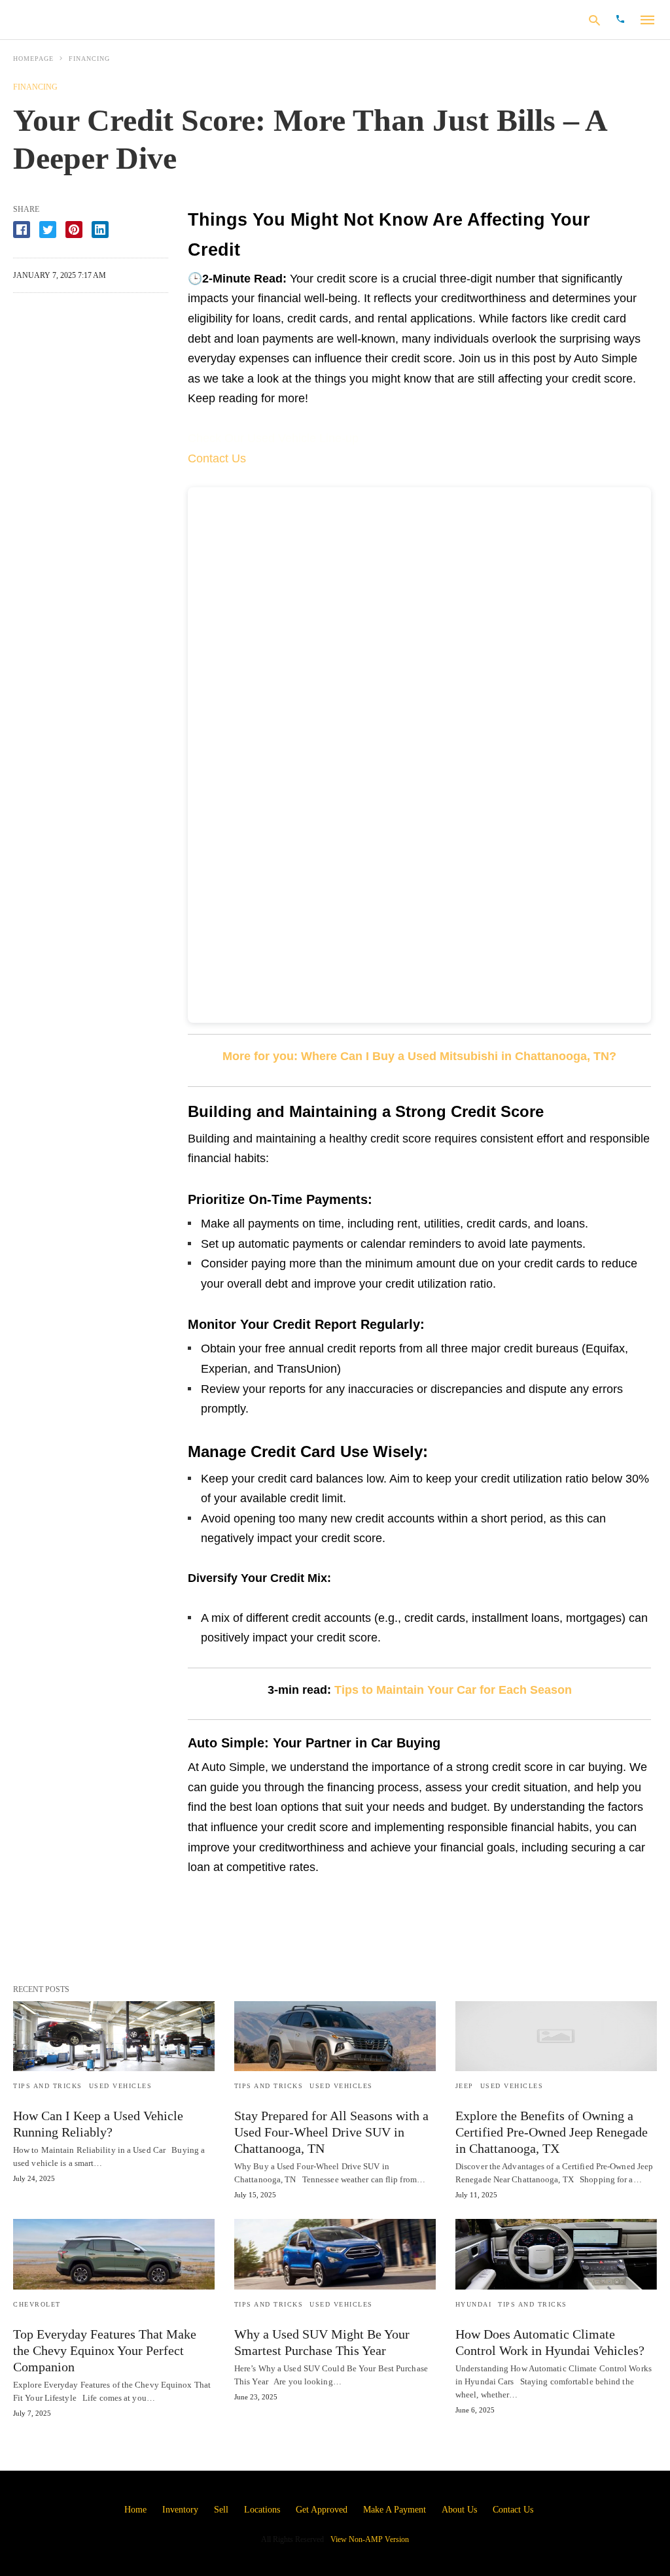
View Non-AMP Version (370, 2539)
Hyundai (474, 2304)
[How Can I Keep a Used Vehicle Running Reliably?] (114, 2036)
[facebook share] (22, 230)
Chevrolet (37, 2304)
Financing (89, 59)
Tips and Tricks (48, 2086)
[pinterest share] (74, 230)
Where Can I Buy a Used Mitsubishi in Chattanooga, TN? (459, 1056)
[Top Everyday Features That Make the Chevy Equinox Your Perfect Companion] (114, 2254)
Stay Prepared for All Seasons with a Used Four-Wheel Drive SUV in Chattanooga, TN (331, 2132)
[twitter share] (48, 230)
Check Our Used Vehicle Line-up (273, 438)
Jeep (465, 2086)
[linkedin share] (100, 230)
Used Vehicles (121, 2086)
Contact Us (217, 458)
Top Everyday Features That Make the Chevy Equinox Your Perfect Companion (105, 2350)
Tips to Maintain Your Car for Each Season (453, 1690)
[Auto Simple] (97, 19)
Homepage (33, 59)
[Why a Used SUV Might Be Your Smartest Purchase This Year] (335, 2254)
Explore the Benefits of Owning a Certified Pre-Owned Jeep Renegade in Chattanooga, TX (552, 2132)
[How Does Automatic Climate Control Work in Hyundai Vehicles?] (556, 2254)
